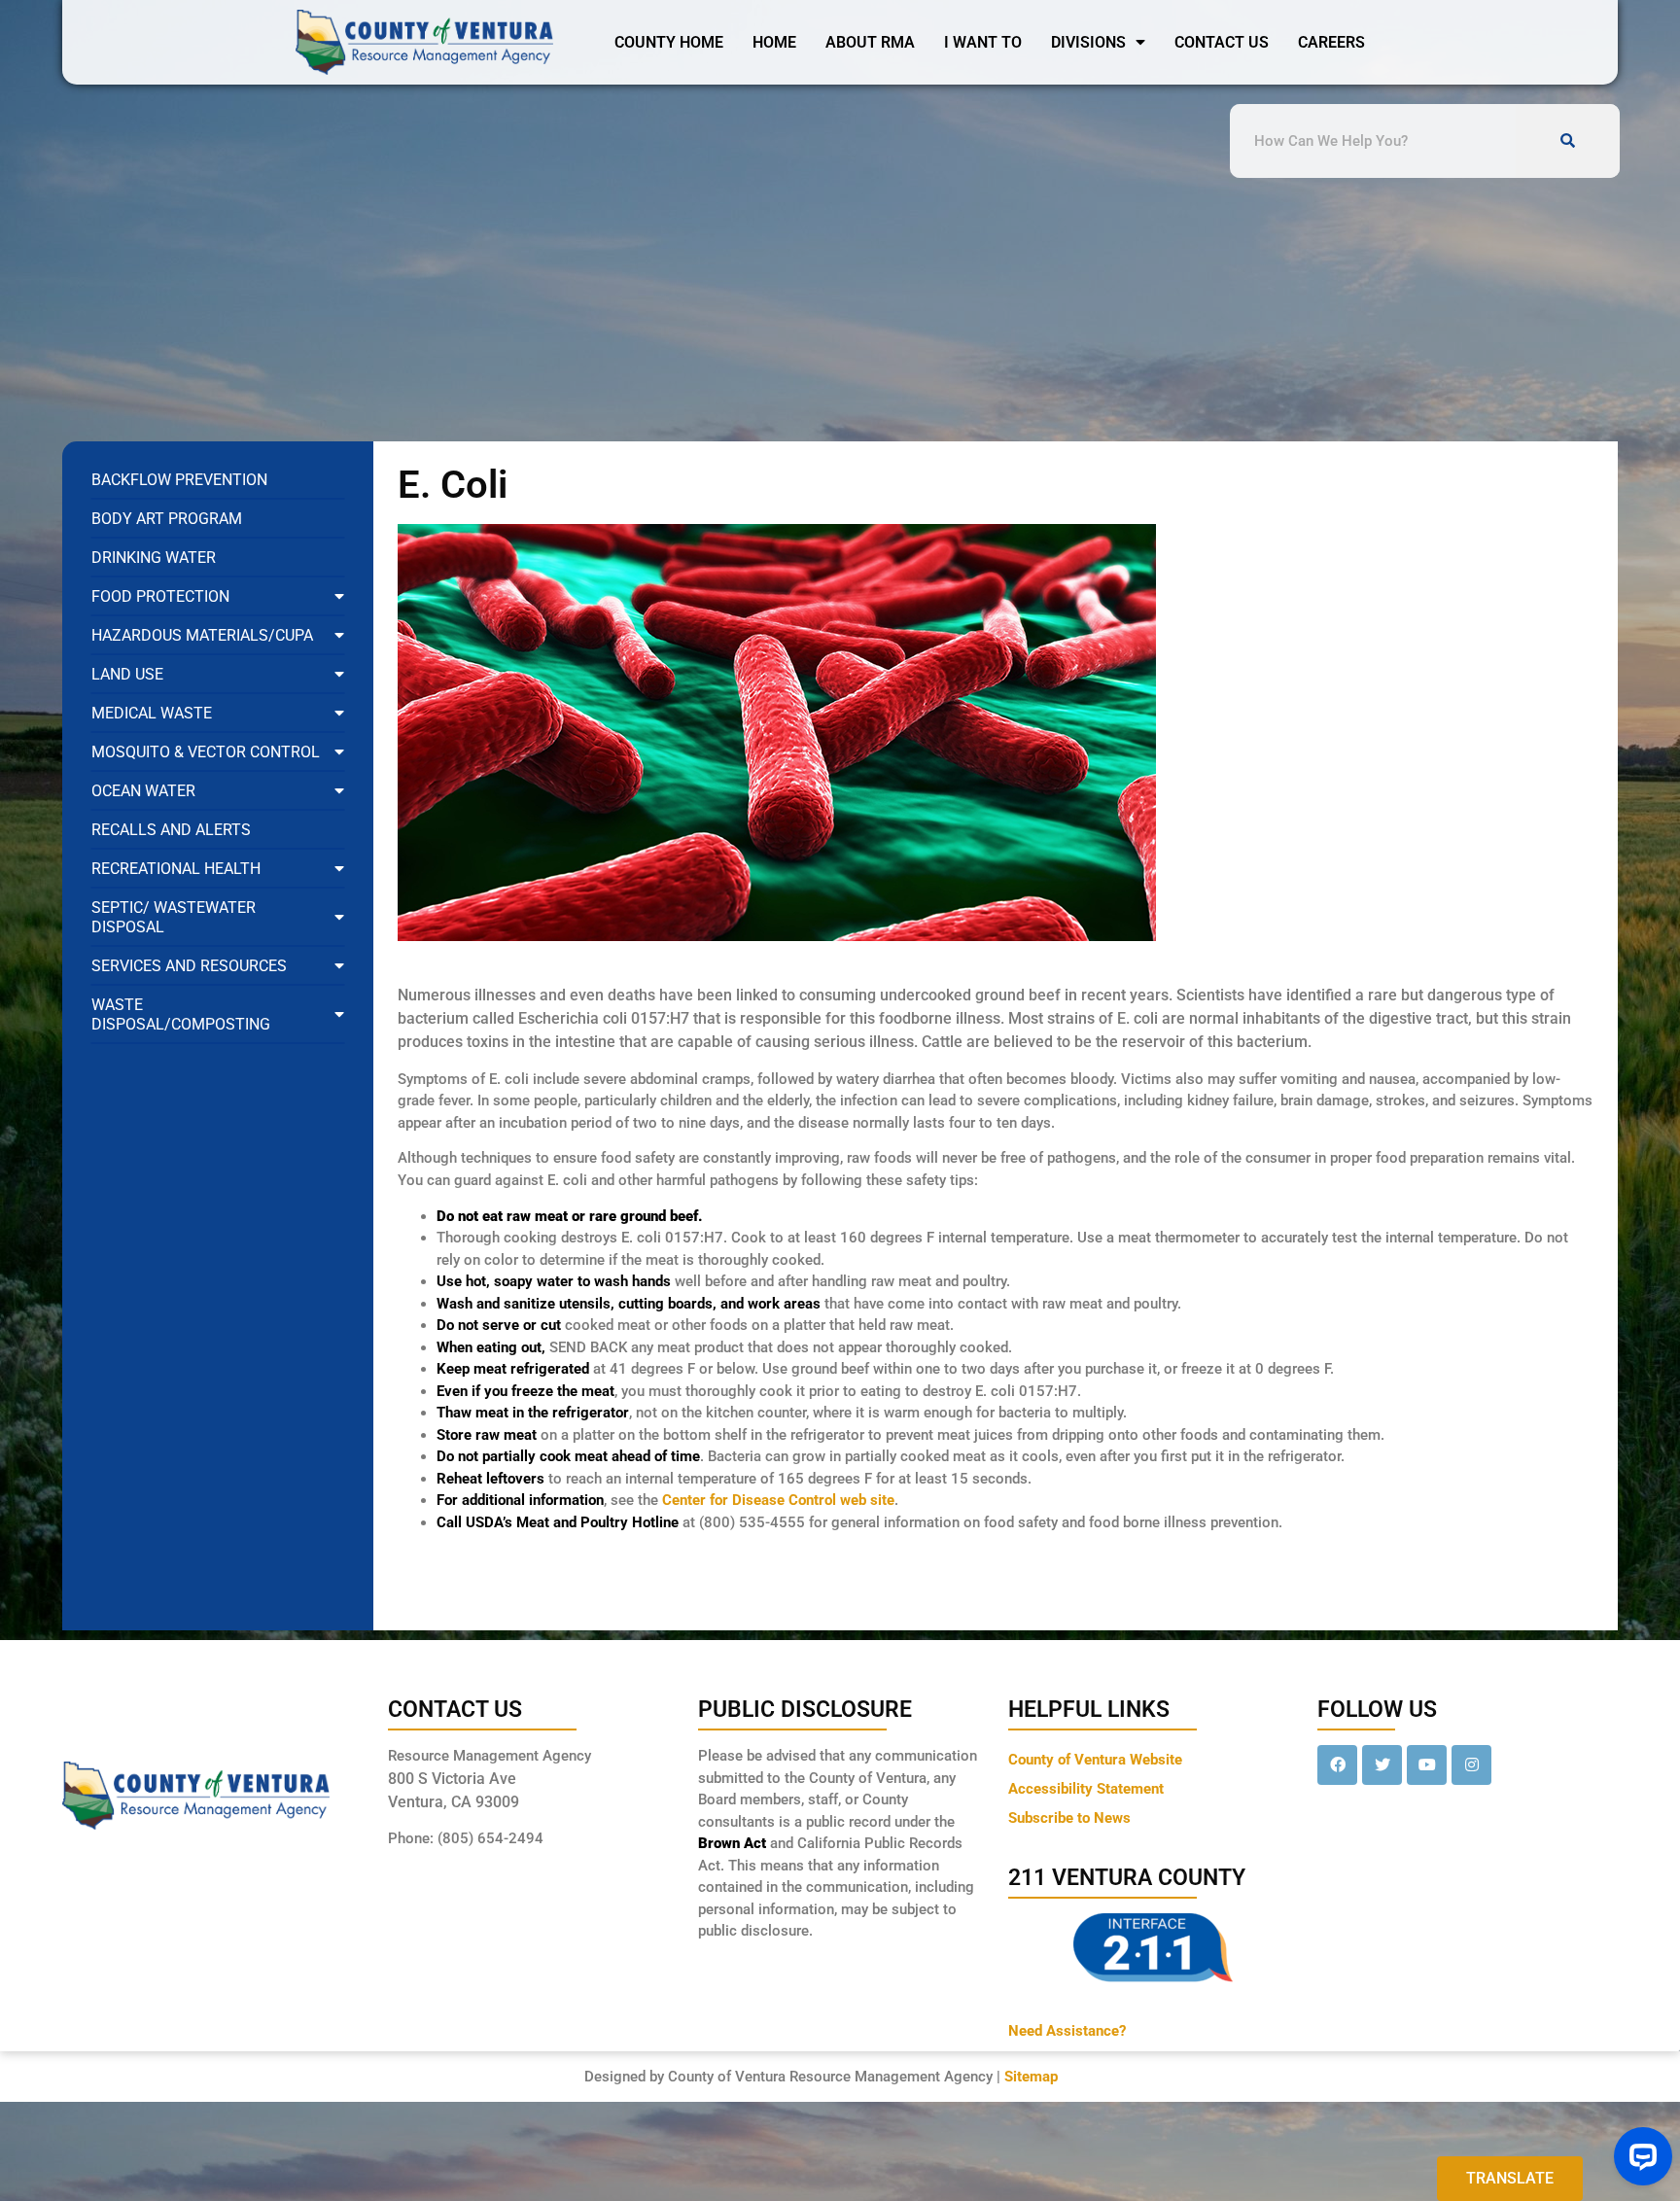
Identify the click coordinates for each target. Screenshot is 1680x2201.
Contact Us (1222, 42)
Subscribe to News (1069, 1818)
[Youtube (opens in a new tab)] (1427, 1765)
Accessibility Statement (1086, 1789)
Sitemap (1031, 2077)
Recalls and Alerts (171, 830)
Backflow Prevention (179, 480)
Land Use (127, 674)
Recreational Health (176, 869)
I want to (983, 42)
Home (774, 42)
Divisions (1088, 42)
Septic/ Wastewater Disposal (174, 917)
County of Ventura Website (1095, 1760)
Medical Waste (152, 713)
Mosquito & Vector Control (206, 752)
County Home (669, 42)
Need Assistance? (1067, 2031)
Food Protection (160, 596)
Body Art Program (167, 519)
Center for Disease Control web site (778, 1500)
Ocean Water (143, 791)
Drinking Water (154, 558)
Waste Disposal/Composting (181, 1014)
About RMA (870, 42)
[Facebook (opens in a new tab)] (1337, 1765)
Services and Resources (189, 966)
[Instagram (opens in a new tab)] (1471, 1765)
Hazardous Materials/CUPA (202, 635)
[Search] (1567, 141)
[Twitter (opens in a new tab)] (1382, 1765)
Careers (1331, 42)
